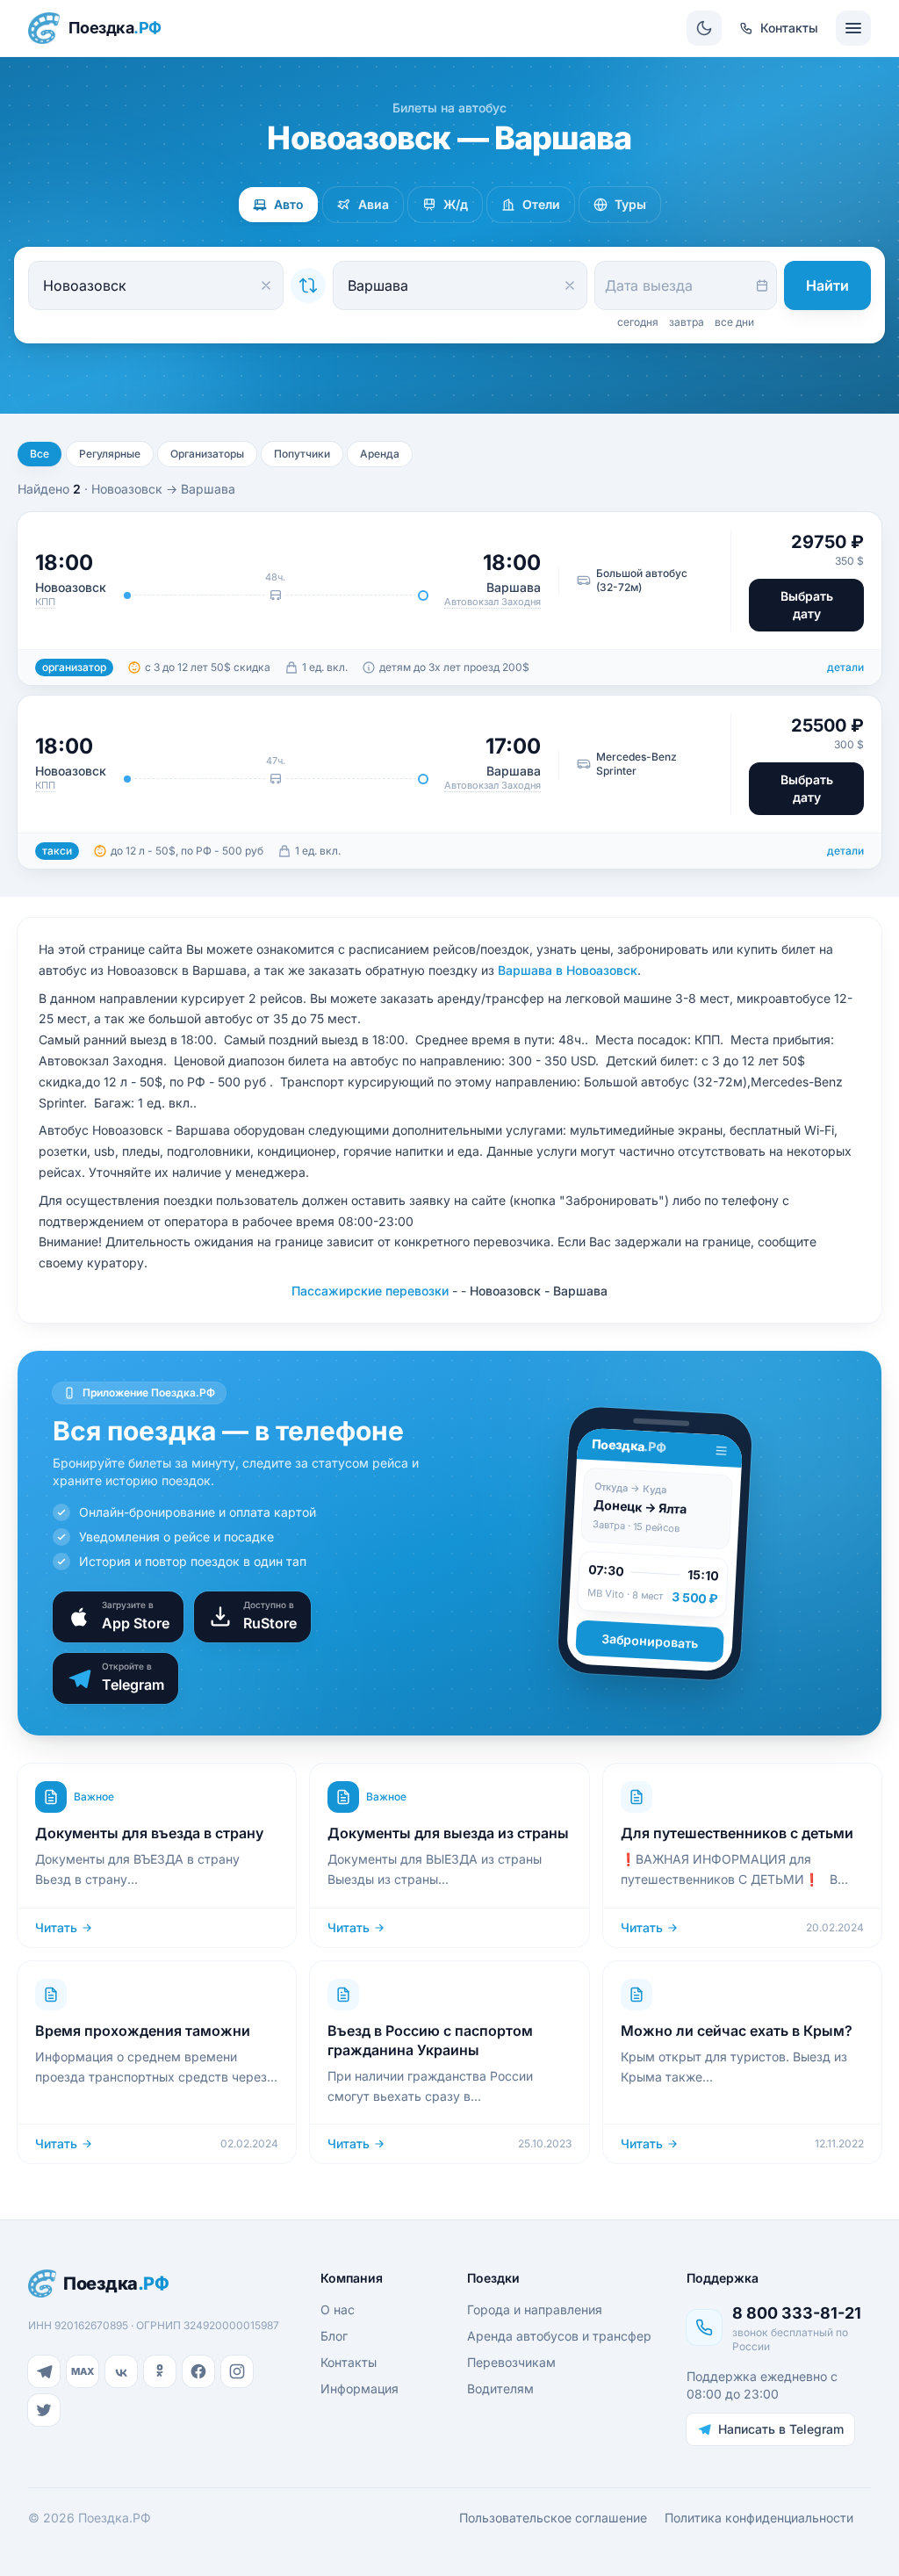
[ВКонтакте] (121, 2371)
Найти (827, 285)
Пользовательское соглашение (553, 2518)
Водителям (500, 2388)
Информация (360, 2388)
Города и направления (535, 2309)
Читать (56, 1927)
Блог (334, 2336)
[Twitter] (44, 2410)
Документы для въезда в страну (149, 1833)
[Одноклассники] (160, 2371)
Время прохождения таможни (143, 2031)
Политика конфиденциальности (759, 2518)
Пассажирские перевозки (370, 1291)
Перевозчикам (511, 2362)
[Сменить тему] (704, 28)
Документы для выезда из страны (448, 1833)
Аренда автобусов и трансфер (559, 2336)
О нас (338, 2309)
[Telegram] (44, 2371)
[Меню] (853, 28)
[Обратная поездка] (308, 285)
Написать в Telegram (781, 2429)
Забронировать (650, 1640)
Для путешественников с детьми (737, 1833)
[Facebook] (198, 2371)
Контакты (349, 2362)
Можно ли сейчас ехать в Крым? (737, 2031)
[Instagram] (237, 2371)
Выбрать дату (807, 605)
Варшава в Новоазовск (568, 970)
